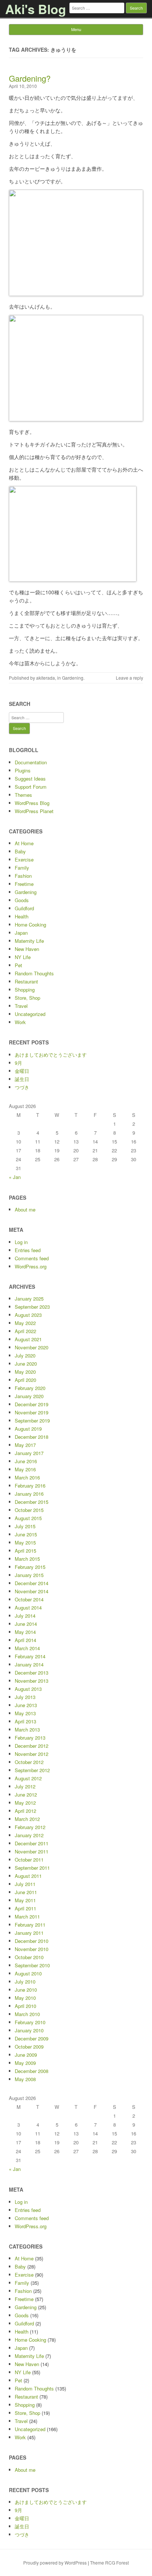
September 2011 (32, 1868)
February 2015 (30, 1567)
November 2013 (32, 1681)
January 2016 (29, 1494)
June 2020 (26, 1364)
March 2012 (27, 1819)
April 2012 (25, 1811)
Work (20, 1022)
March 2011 (27, 1916)
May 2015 (25, 1542)
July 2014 (25, 1616)
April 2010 (25, 2006)
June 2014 (26, 1624)
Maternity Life (29, 941)
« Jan (15, 1177)
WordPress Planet (34, 811)
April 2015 (25, 1551)
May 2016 (25, 1469)
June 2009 (26, 2055)
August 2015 (28, 1518)
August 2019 (28, 1429)
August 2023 (28, 1315)
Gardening (73, 678)
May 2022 (25, 1323)
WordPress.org (31, 1266)
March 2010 (27, 2014)
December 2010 (32, 1941)
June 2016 (26, 1461)
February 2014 (30, 1656)
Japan (21, 933)
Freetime (24, 884)
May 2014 (25, 1632)
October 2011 (29, 1860)
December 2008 (32, 2071)
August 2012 (28, 1778)
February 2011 (30, 1925)
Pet (18, 965)
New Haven (27, 949)
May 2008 (25, 2079)
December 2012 (32, 1746)
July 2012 (25, 1786)
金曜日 (22, 1071)
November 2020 (32, 1347)
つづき (22, 1087)
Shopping (25, 990)
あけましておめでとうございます (51, 1055)
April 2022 (25, 1331)
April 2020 (25, 1380)
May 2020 (25, 1372)
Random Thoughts (34, 973)
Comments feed (32, 1258)
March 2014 (27, 1648)
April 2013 (25, 1721)
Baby (20, 851)
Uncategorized (30, 1014)
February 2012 (30, 1827)
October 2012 (29, 1762)
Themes (23, 795)
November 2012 (32, 1754)
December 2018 (32, 1437)
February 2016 (30, 1486)
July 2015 (25, 1526)
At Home (24, 843)
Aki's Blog (36, 9)
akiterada (46, 678)
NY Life (23, 957)
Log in (21, 1242)
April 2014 (25, 1640)
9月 (18, 1063)
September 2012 (32, 1770)
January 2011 (29, 1933)
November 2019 (32, 1412)
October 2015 (29, 1510)
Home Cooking (30, 925)
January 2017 (29, 1453)
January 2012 (29, 1835)
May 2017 (25, 1445)
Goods (22, 900)
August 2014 (28, 1608)
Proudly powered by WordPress (55, 2563)
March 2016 (27, 1477)
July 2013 (25, 1697)
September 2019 (32, 1420)
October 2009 (29, 2047)
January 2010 (29, 2030)
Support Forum (31, 787)
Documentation (31, 762)
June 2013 (26, 1705)
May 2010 (25, 1998)
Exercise (24, 859)
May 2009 (25, 2063)
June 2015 (26, 1534)
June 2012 (26, 1795)
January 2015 (29, 1575)
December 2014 (32, 1583)
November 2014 (32, 1591)
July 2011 (25, 1884)
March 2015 (27, 1559)
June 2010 (26, 1990)
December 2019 (32, 1404)
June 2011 (26, 1892)
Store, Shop (27, 998)
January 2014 (29, 1664)
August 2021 (28, 1339)
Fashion (23, 876)
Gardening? (30, 78)
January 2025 (29, 1299)
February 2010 (30, 2022)
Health (22, 916)
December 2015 (32, 1502)
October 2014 (29, 1599)
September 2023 (32, 1307)
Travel (21, 1006)
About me (25, 1209)
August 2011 (28, 1876)
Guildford (24, 908)
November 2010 (32, 1949)
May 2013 (25, 1713)
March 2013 (27, 1729)
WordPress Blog (32, 803)
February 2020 (30, 1388)
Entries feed (28, 1250)
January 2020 (29, 1396)
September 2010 (32, 1965)
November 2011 (32, 1851)
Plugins (23, 770)
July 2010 (25, 1982)
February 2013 (30, 1738)
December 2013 (32, 1673)
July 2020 (25, 1355)
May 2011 (25, 1900)
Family (22, 868)
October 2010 (29, 1957)
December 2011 (32, 1843)
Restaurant (26, 981)
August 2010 (28, 1973)
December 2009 (32, 2038)
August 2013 (28, 1689)
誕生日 (22, 1079)
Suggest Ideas (30, 779)
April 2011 (25, 1908)
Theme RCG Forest (109, 2563)
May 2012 (25, 1803)
